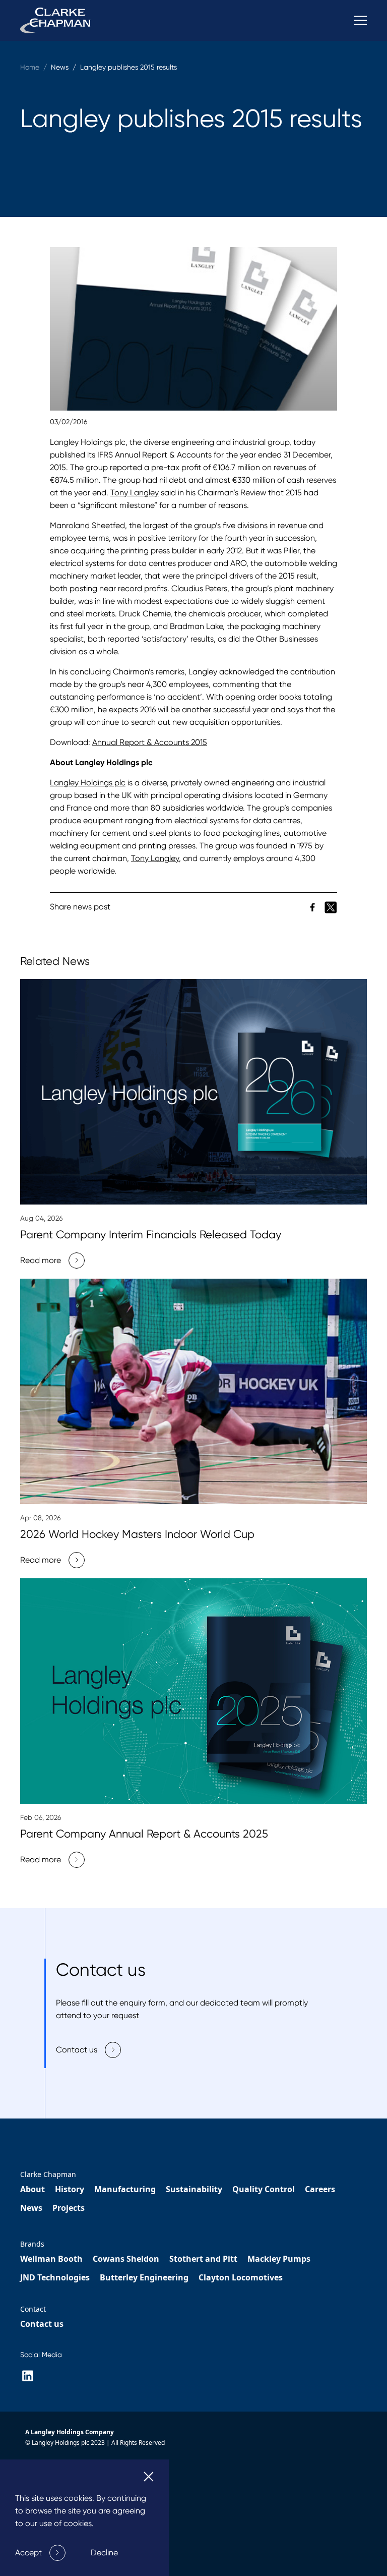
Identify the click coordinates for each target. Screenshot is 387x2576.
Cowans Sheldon (126, 2259)
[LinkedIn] (27, 2376)
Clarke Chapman (48, 2174)
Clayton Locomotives (241, 2277)
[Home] (55, 20)
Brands (32, 2244)
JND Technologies (55, 2277)
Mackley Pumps (279, 2259)
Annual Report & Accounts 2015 (150, 742)
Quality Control (264, 2189)
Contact (33, 2309)
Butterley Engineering (144, 2277)
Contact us (42, 2324)
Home (30, 67)
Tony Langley (135, 493)
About (33, 2189)
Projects (69, 2208)
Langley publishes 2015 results (128, 67)
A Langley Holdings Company (70, 2432)
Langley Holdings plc (88, 783)
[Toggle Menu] (361, 20)
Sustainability (194, 2189)
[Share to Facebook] (313, 906)
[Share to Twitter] (331, 906)
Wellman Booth (51, 2259)
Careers (320, 2189)
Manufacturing (125, 2189)
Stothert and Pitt (203, 2259)
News (31, 2208)
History (70, 2189)
